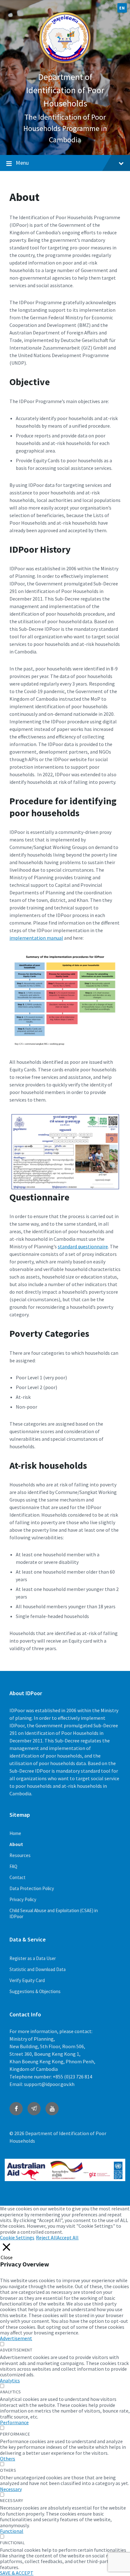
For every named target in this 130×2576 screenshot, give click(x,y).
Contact (18, 1877)
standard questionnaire (83, 1246)
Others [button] (8, 2459)
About (16, 1844)
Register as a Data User (33, 1958)
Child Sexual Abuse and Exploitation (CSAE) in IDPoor (54, 1913)
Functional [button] (12, 2531)
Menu (22, 163)
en (122, 8)
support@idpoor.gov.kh (49, 2084)
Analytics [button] (10, 2380)
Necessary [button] (11, 2489)
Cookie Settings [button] (17, 2237)
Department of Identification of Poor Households (65, 90)
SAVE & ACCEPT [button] (17, 2573)
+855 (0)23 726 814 (72, 2077)
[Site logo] (65, 64)
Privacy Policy (23, 1899)
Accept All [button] (68, 2237)
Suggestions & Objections (35, 1991)
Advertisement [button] (16, 2338)
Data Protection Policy (32, 1888)
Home (15, 1833)
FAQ (13, 1866)
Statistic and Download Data (38, 1969)
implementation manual (36, 938)
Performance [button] (14, 2422)
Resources (20, 1855)
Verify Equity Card (27, 1980)
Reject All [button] (46, 2237)
